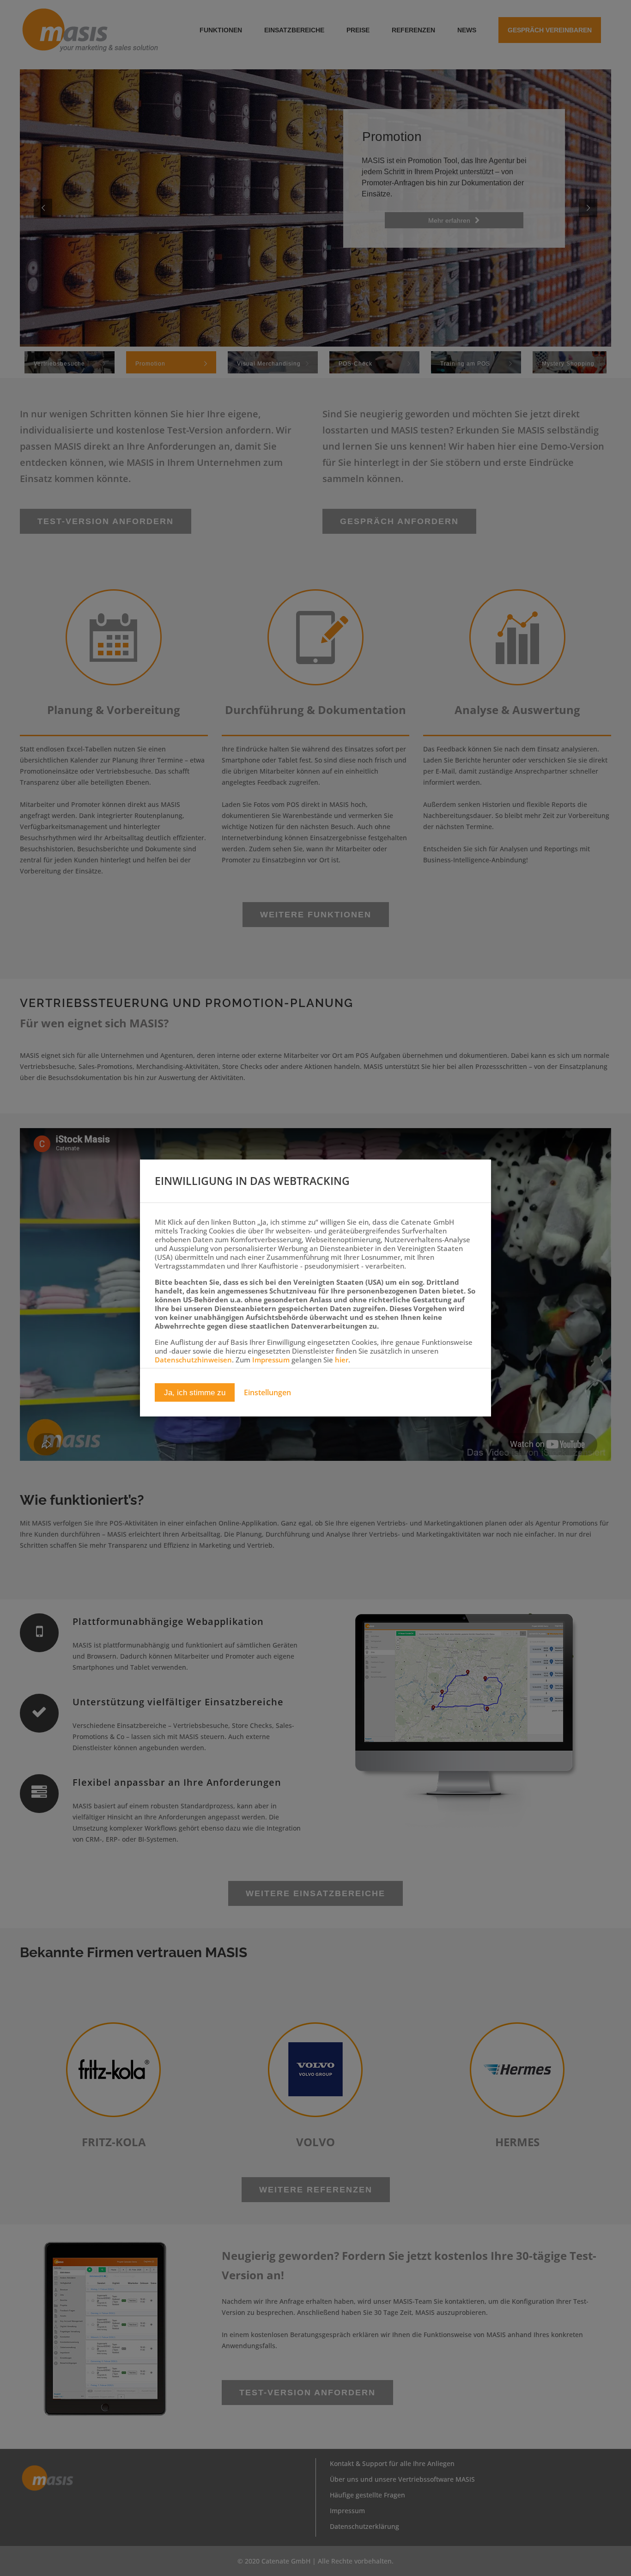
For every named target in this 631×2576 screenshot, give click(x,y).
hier (342, 1360)
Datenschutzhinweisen (193, 1360)
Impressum (271, 1360)
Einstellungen (267, 1393)
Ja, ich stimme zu (195, 1393)
